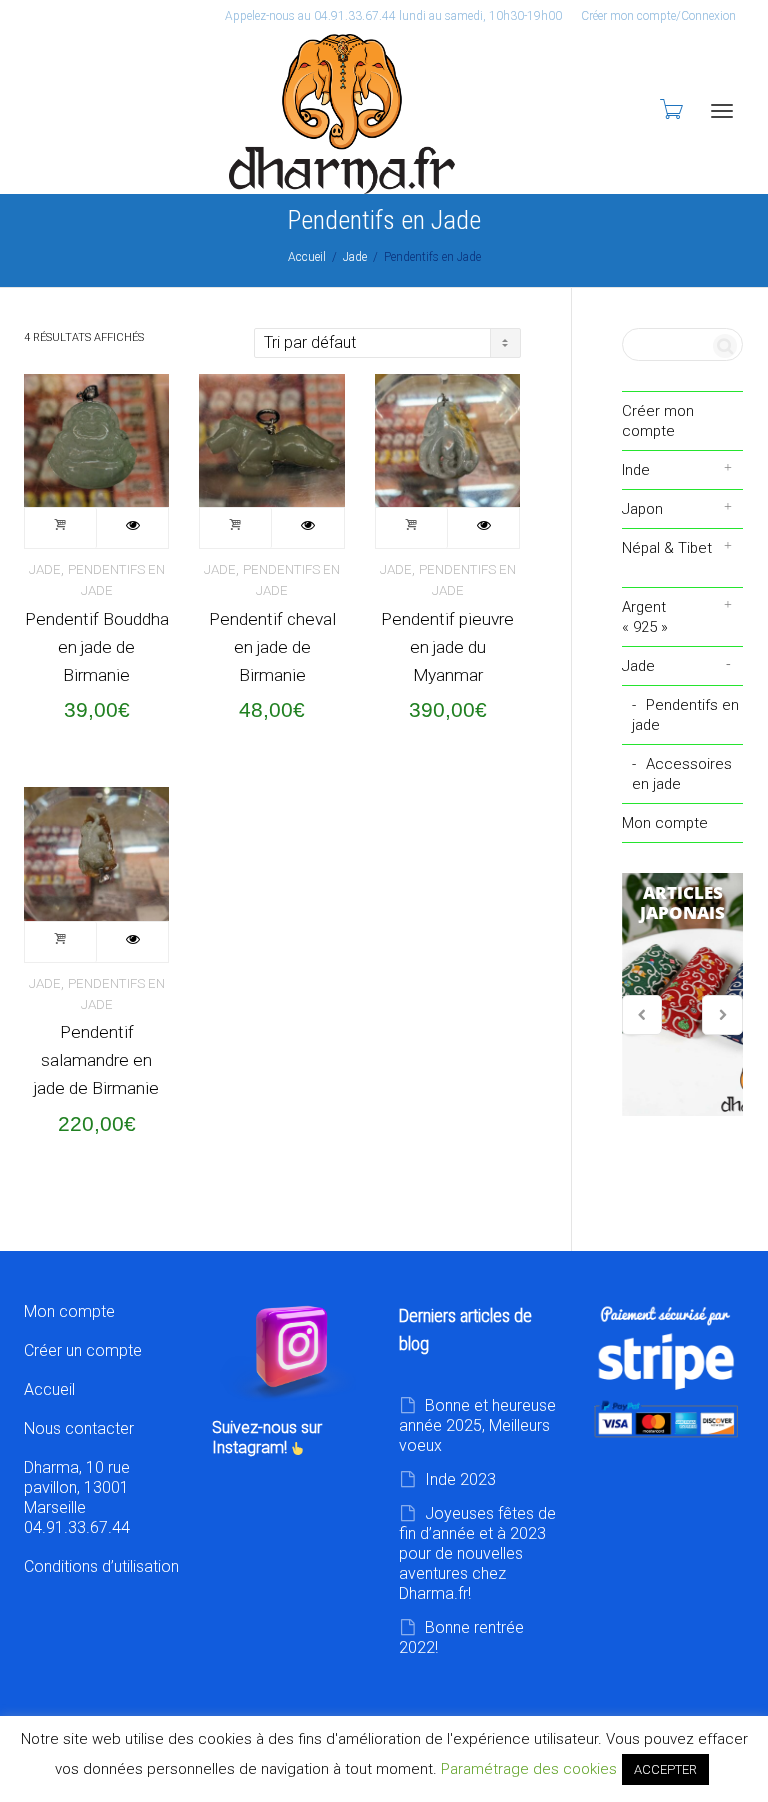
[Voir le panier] (670, 109)
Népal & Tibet (667, 548)
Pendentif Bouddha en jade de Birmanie (97, 647)
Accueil (307, 257)
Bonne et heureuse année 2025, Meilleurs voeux (477, 1425)
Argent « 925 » (645, 617)
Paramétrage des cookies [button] (529, 1769)
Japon (642, 509)
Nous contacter (79, 1428)
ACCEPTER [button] (665, 1769)
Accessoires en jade (682, 774)
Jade (355, 257)
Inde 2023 (460, 1479)
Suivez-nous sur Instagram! (267, 1437)
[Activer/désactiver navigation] (722, 111)
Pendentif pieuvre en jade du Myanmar (447, 647)
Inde (636, 470)
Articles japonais (683, 995)
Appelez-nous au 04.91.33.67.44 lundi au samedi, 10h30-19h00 (393, 16)
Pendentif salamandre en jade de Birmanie (96, 1060)
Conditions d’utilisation (101, 1566)
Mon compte (665, 823)
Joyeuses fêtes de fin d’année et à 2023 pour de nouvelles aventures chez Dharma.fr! (477, 1553)
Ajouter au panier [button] (61, 528)
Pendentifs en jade (685, 715)
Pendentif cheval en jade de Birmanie (272, 647)
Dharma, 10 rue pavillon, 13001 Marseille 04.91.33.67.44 (77, 1497)
